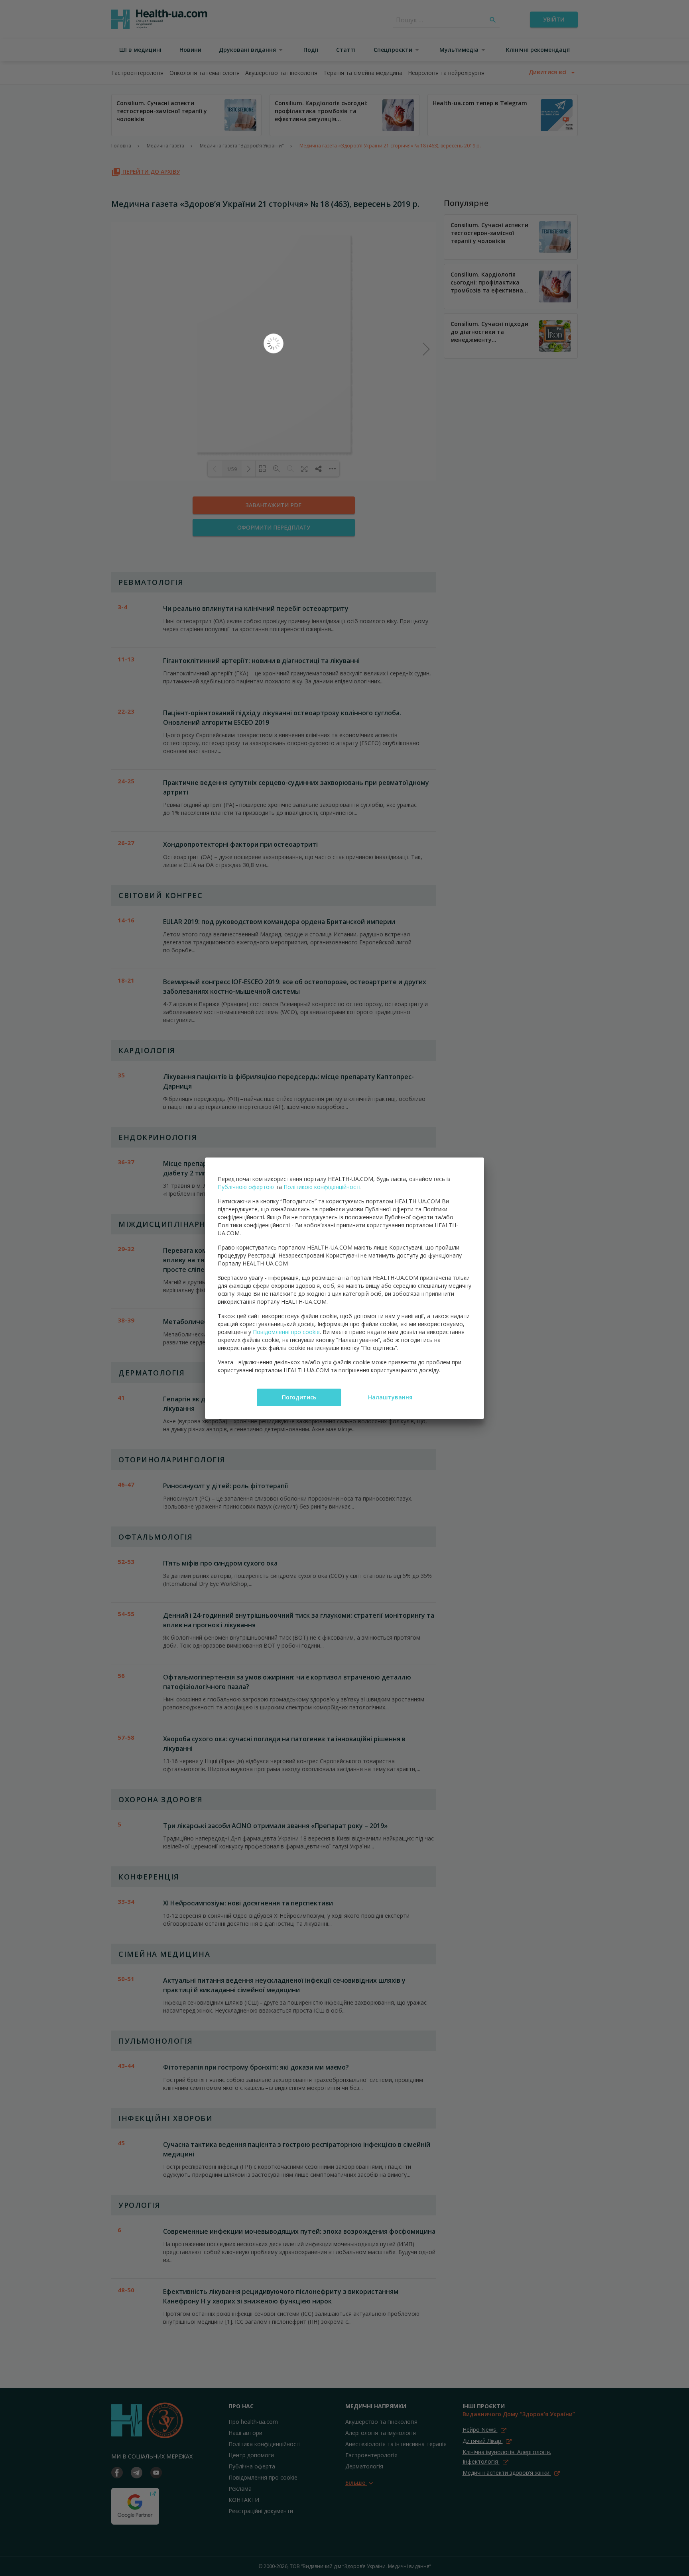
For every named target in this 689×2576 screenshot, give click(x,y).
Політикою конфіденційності (322, 1187)
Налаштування (390, 1397)
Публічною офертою (246, 1187)
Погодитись (299, 1397)
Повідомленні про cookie (286, 1332)
